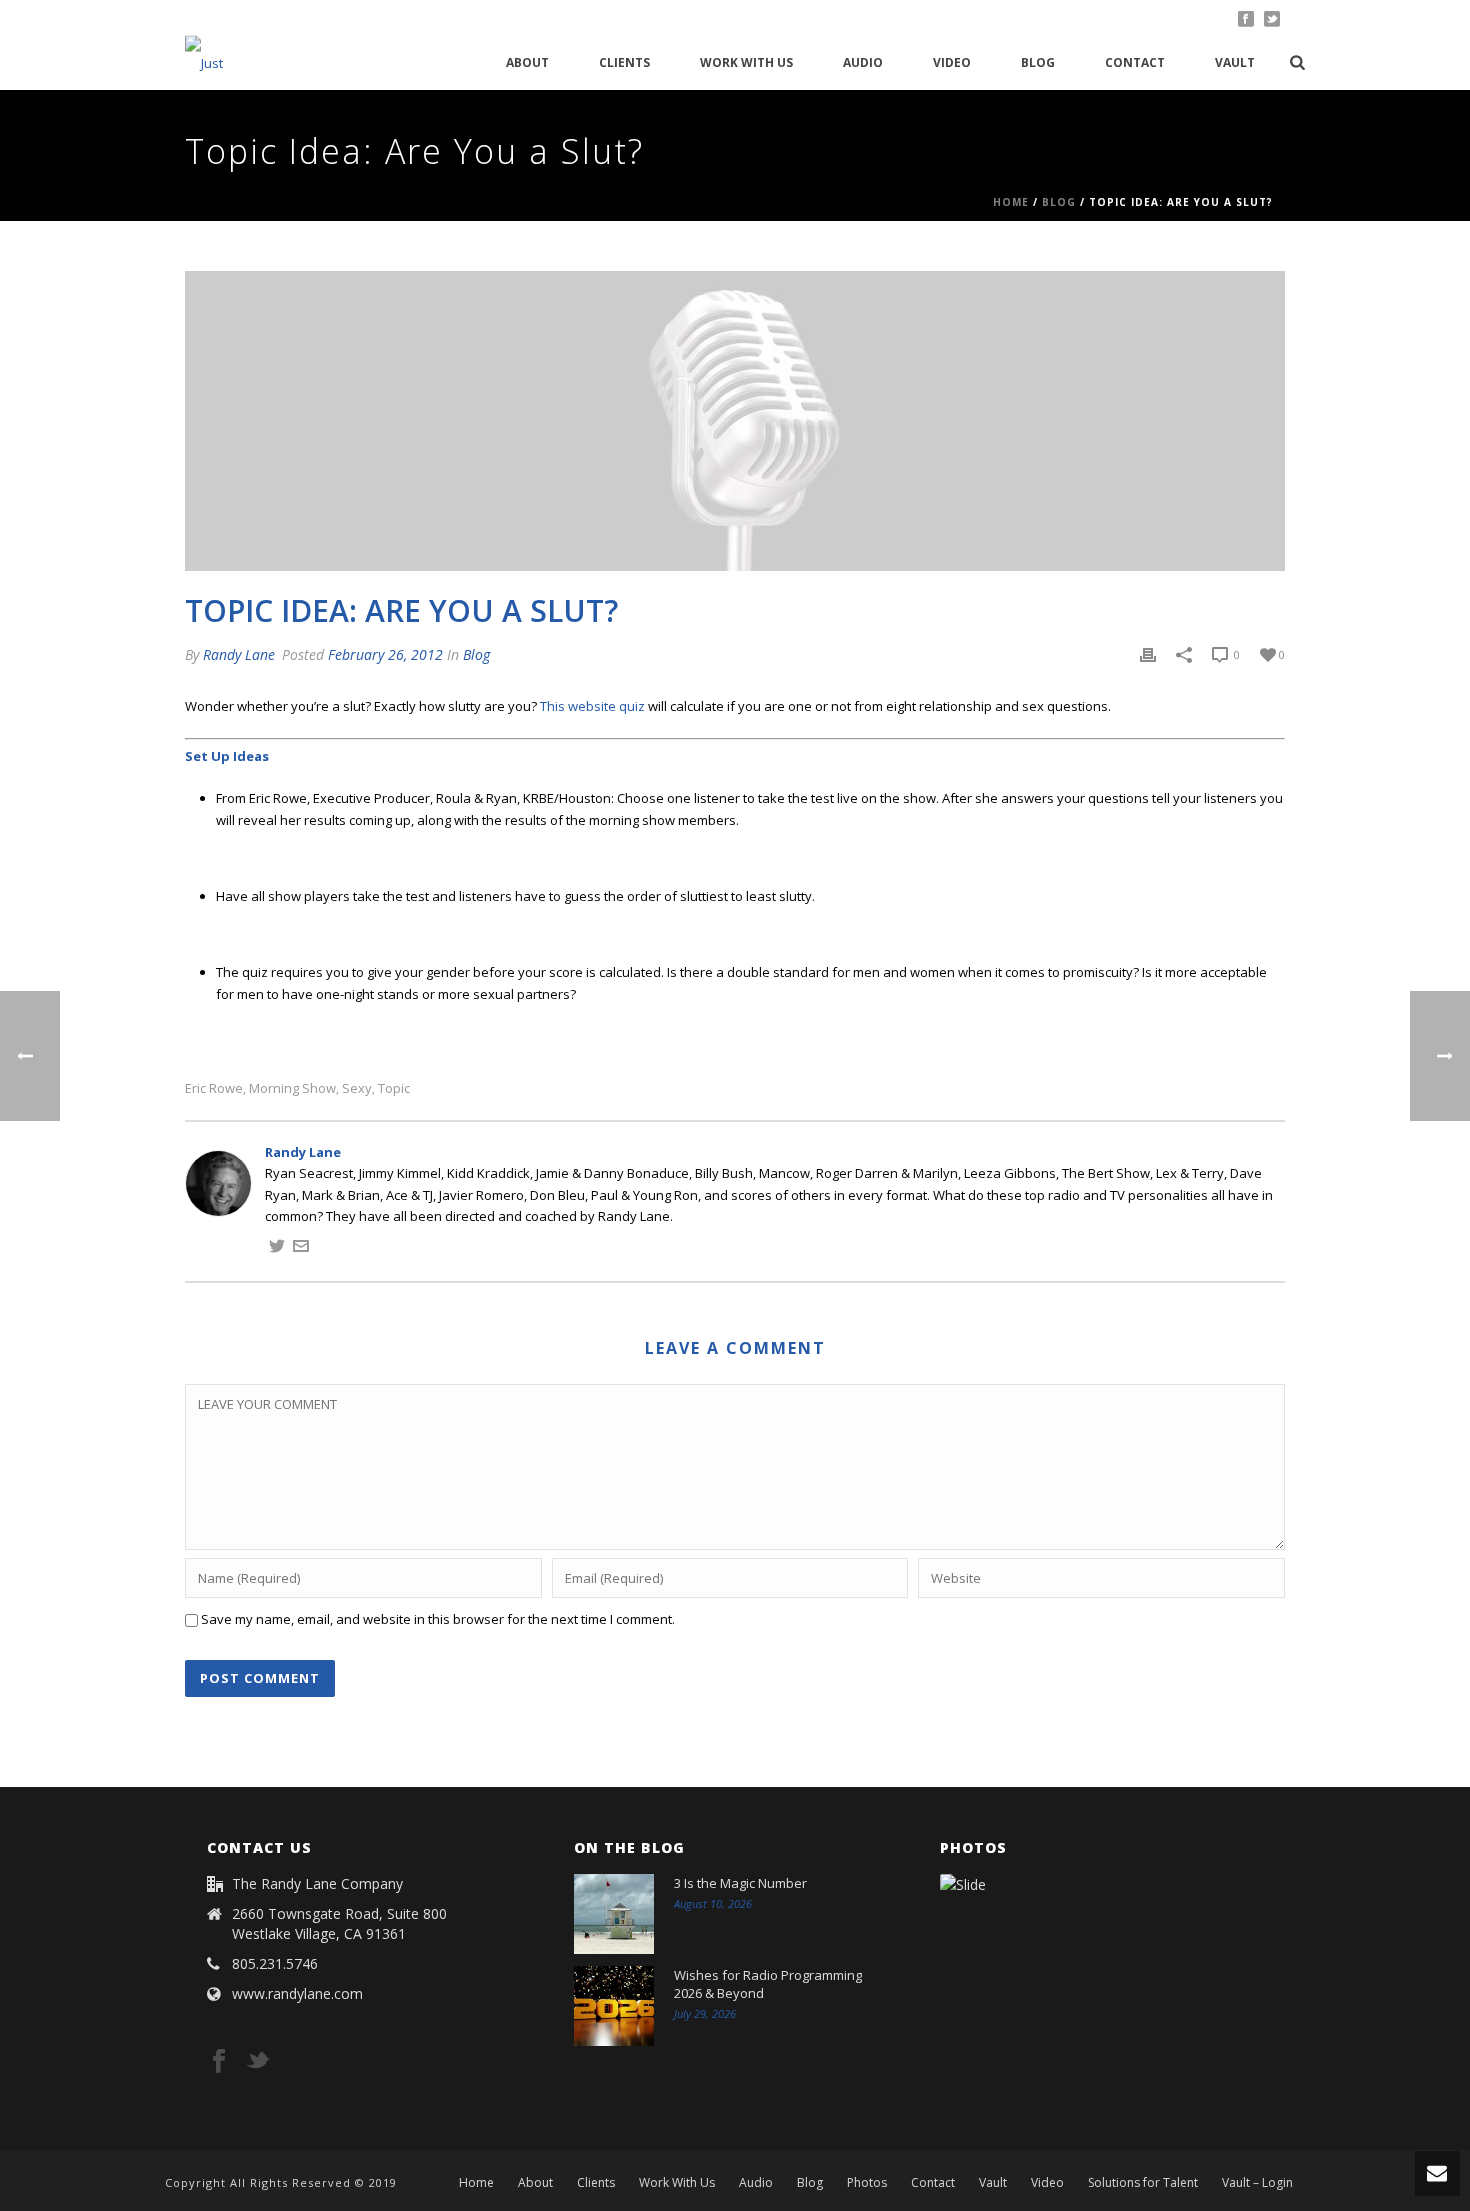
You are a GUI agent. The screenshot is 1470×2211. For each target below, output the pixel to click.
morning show (292, 1088)
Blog (1038, 62)
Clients (624, 62)
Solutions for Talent (1143, 2183)
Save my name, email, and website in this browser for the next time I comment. (438, 1619)
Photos (867, 2183)
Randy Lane (239, 654)
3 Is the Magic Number (740, 1883)
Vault (1235, 62)
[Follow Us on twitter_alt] (258, 2062)
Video (952, 62)
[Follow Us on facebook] (219, 2062)
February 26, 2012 (385, 654)
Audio (863, 62)
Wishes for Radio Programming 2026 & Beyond (768, 1984)
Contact (1135, 62)
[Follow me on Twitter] (277, 1249)
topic (394, 1088)
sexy (357, 1088)
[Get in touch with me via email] (301, 1249)
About (527, 62)
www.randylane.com (297, 1994)
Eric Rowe (214, 1088)
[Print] (1148, 655)
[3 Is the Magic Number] (614, 1914)
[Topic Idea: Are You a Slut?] (735, 421)
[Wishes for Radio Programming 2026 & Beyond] (614, 2006)
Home (1011, 202)
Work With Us (746, 62)
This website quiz (592, 706)
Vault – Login (1257, 2183)
